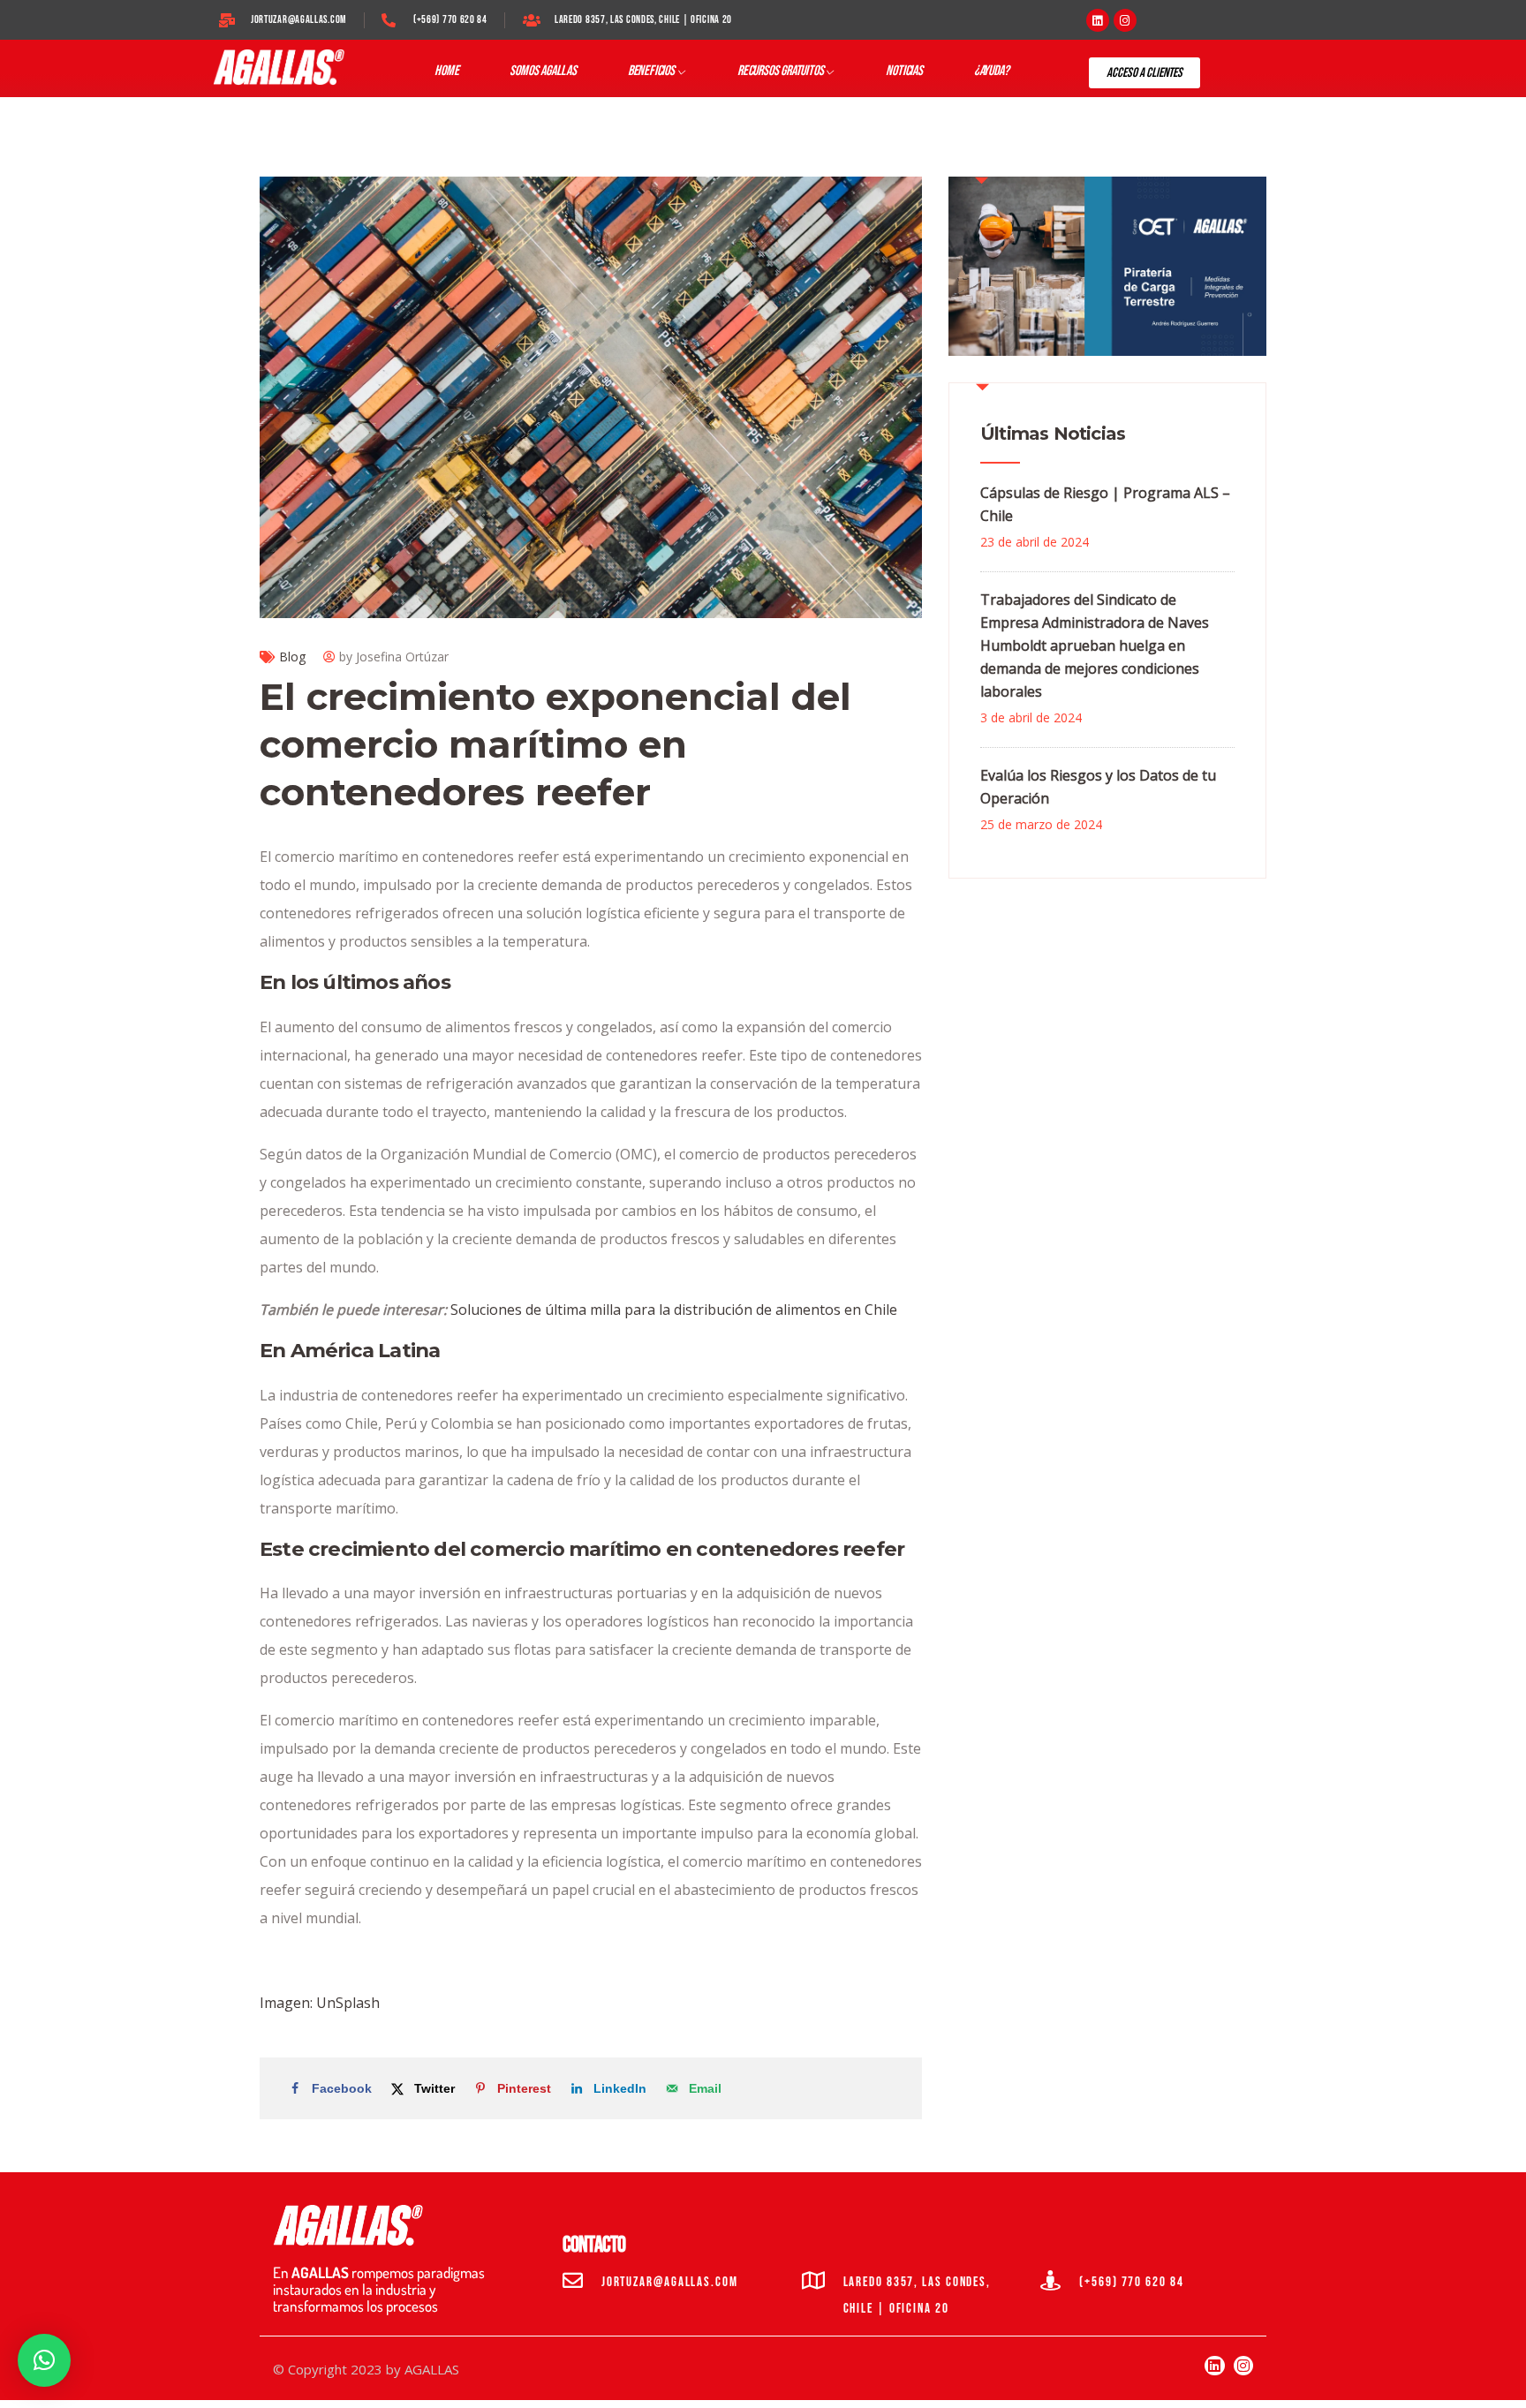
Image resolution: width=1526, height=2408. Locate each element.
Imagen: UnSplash (320, 2003)
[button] (44, 2360)
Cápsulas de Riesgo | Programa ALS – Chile (1105, 504)
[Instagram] (1125, 20)
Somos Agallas (543, 71)
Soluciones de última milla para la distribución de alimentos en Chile (674, 1310)
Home (446, 71)
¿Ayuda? (992, 71)
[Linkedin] (1098, 20)
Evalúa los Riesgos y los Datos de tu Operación (1098, 787)
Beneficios (651, 71)
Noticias (904, 71)
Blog (292, 657)
